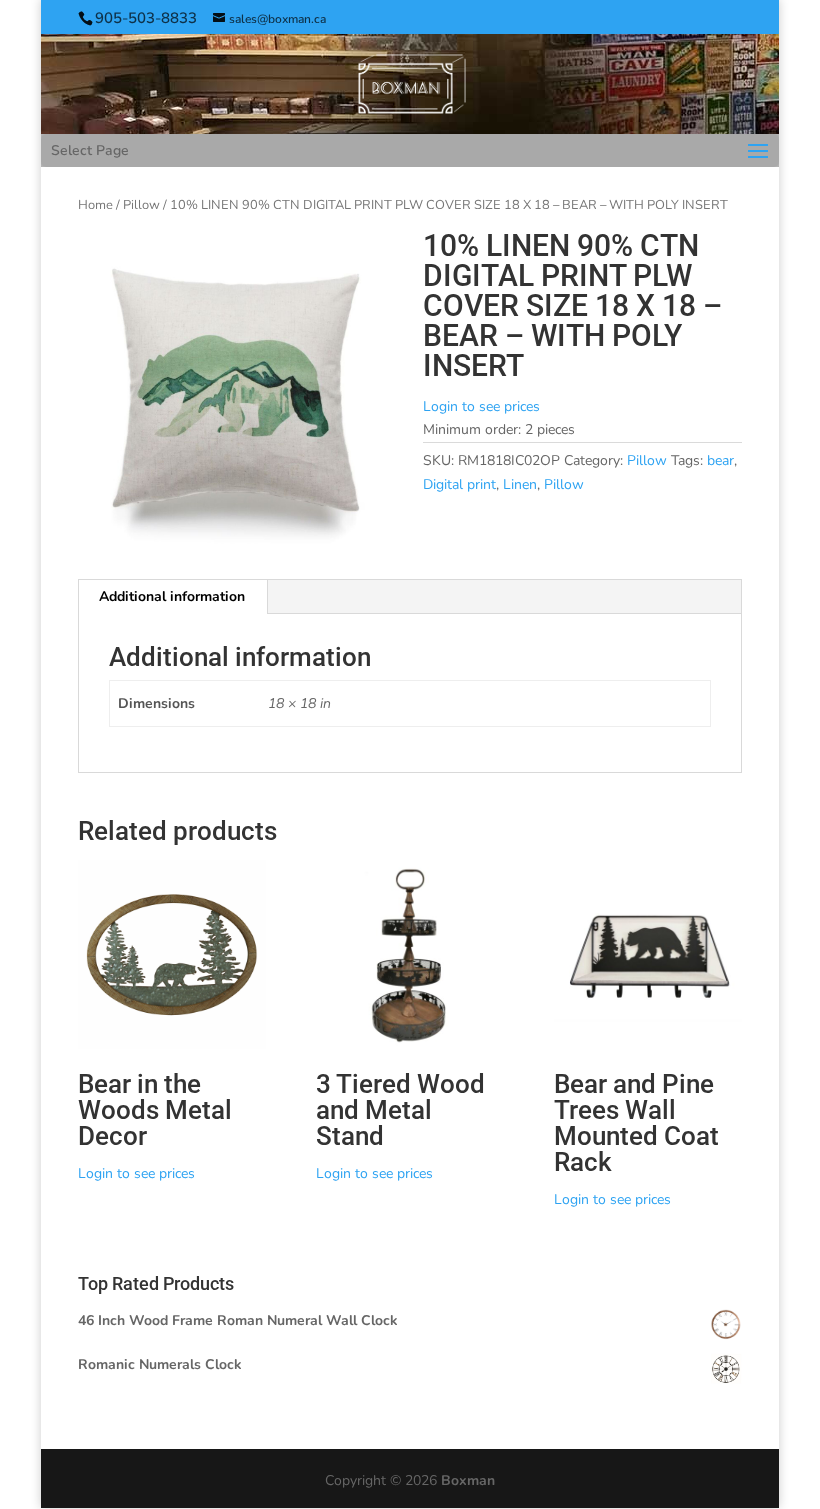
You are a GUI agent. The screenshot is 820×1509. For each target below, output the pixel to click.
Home (95, 205)
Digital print (459, 484)
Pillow (141, 205)
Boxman (468, 1480)
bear (720, 460)
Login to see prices (481, 406)
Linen (520, 484)
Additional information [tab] (172, 596)
